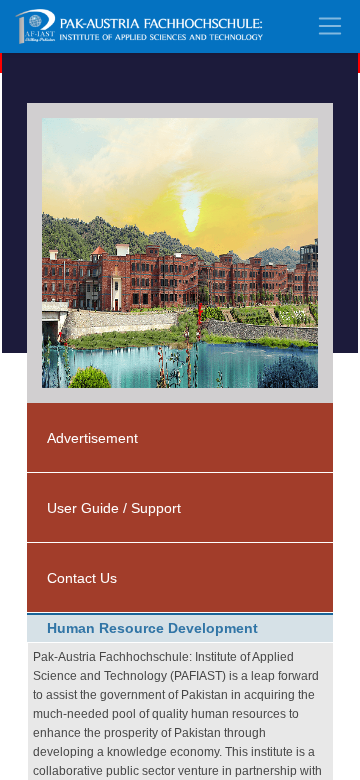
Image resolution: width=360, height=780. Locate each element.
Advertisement (92, 438)
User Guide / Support (114, 508)
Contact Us (82, 578)
